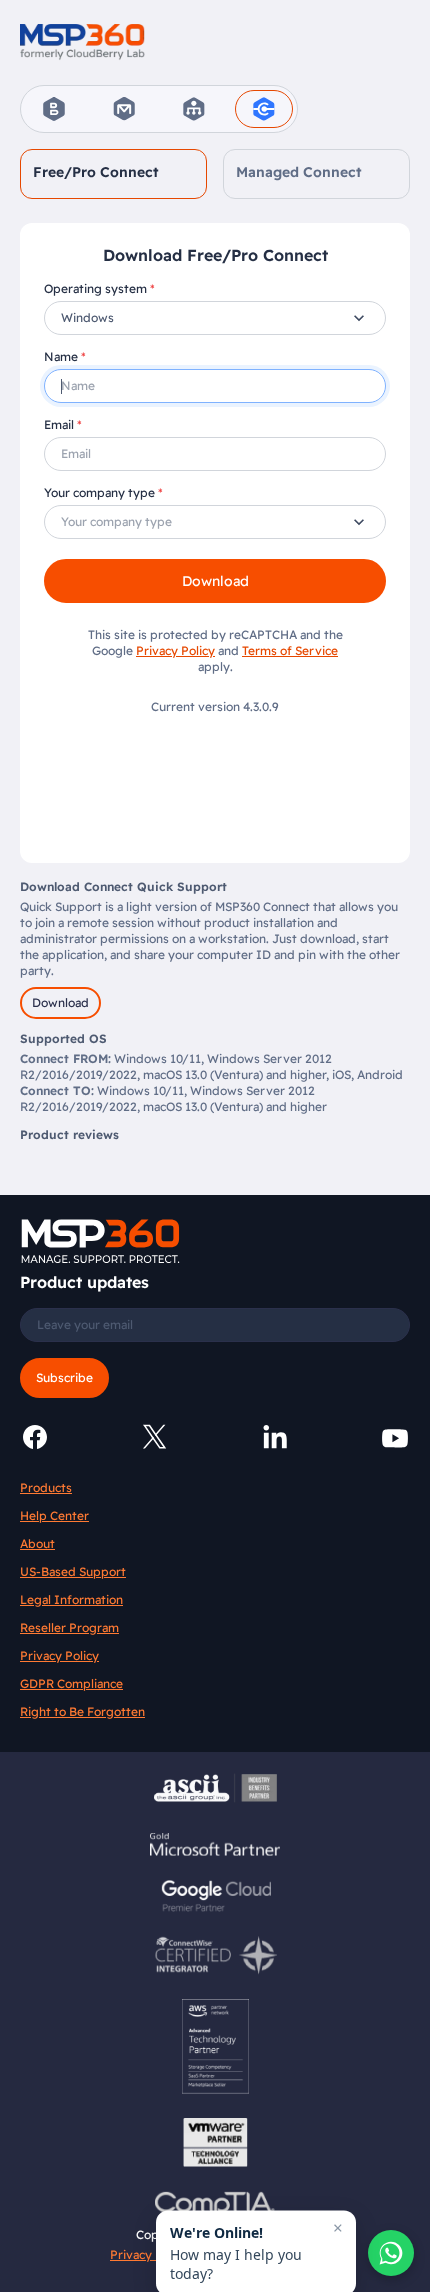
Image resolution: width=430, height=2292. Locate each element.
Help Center (54, 1515)
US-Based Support (73, 1571)
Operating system (95, 288)
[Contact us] (391, 2253)
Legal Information (71, 1599)
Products (46, 1487)
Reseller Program (69, 1627)
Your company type (99, 492)
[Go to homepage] (82, 41)
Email (59, 424)
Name (61, 356)
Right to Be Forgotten (82, 1711)
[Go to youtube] (395, 1437)
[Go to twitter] (155, 1437)
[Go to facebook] (35, 1437)
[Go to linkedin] (275, 1437)
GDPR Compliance (71, 1683)
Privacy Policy (175, 650)
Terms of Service (290, 650)
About (37, 1543)
